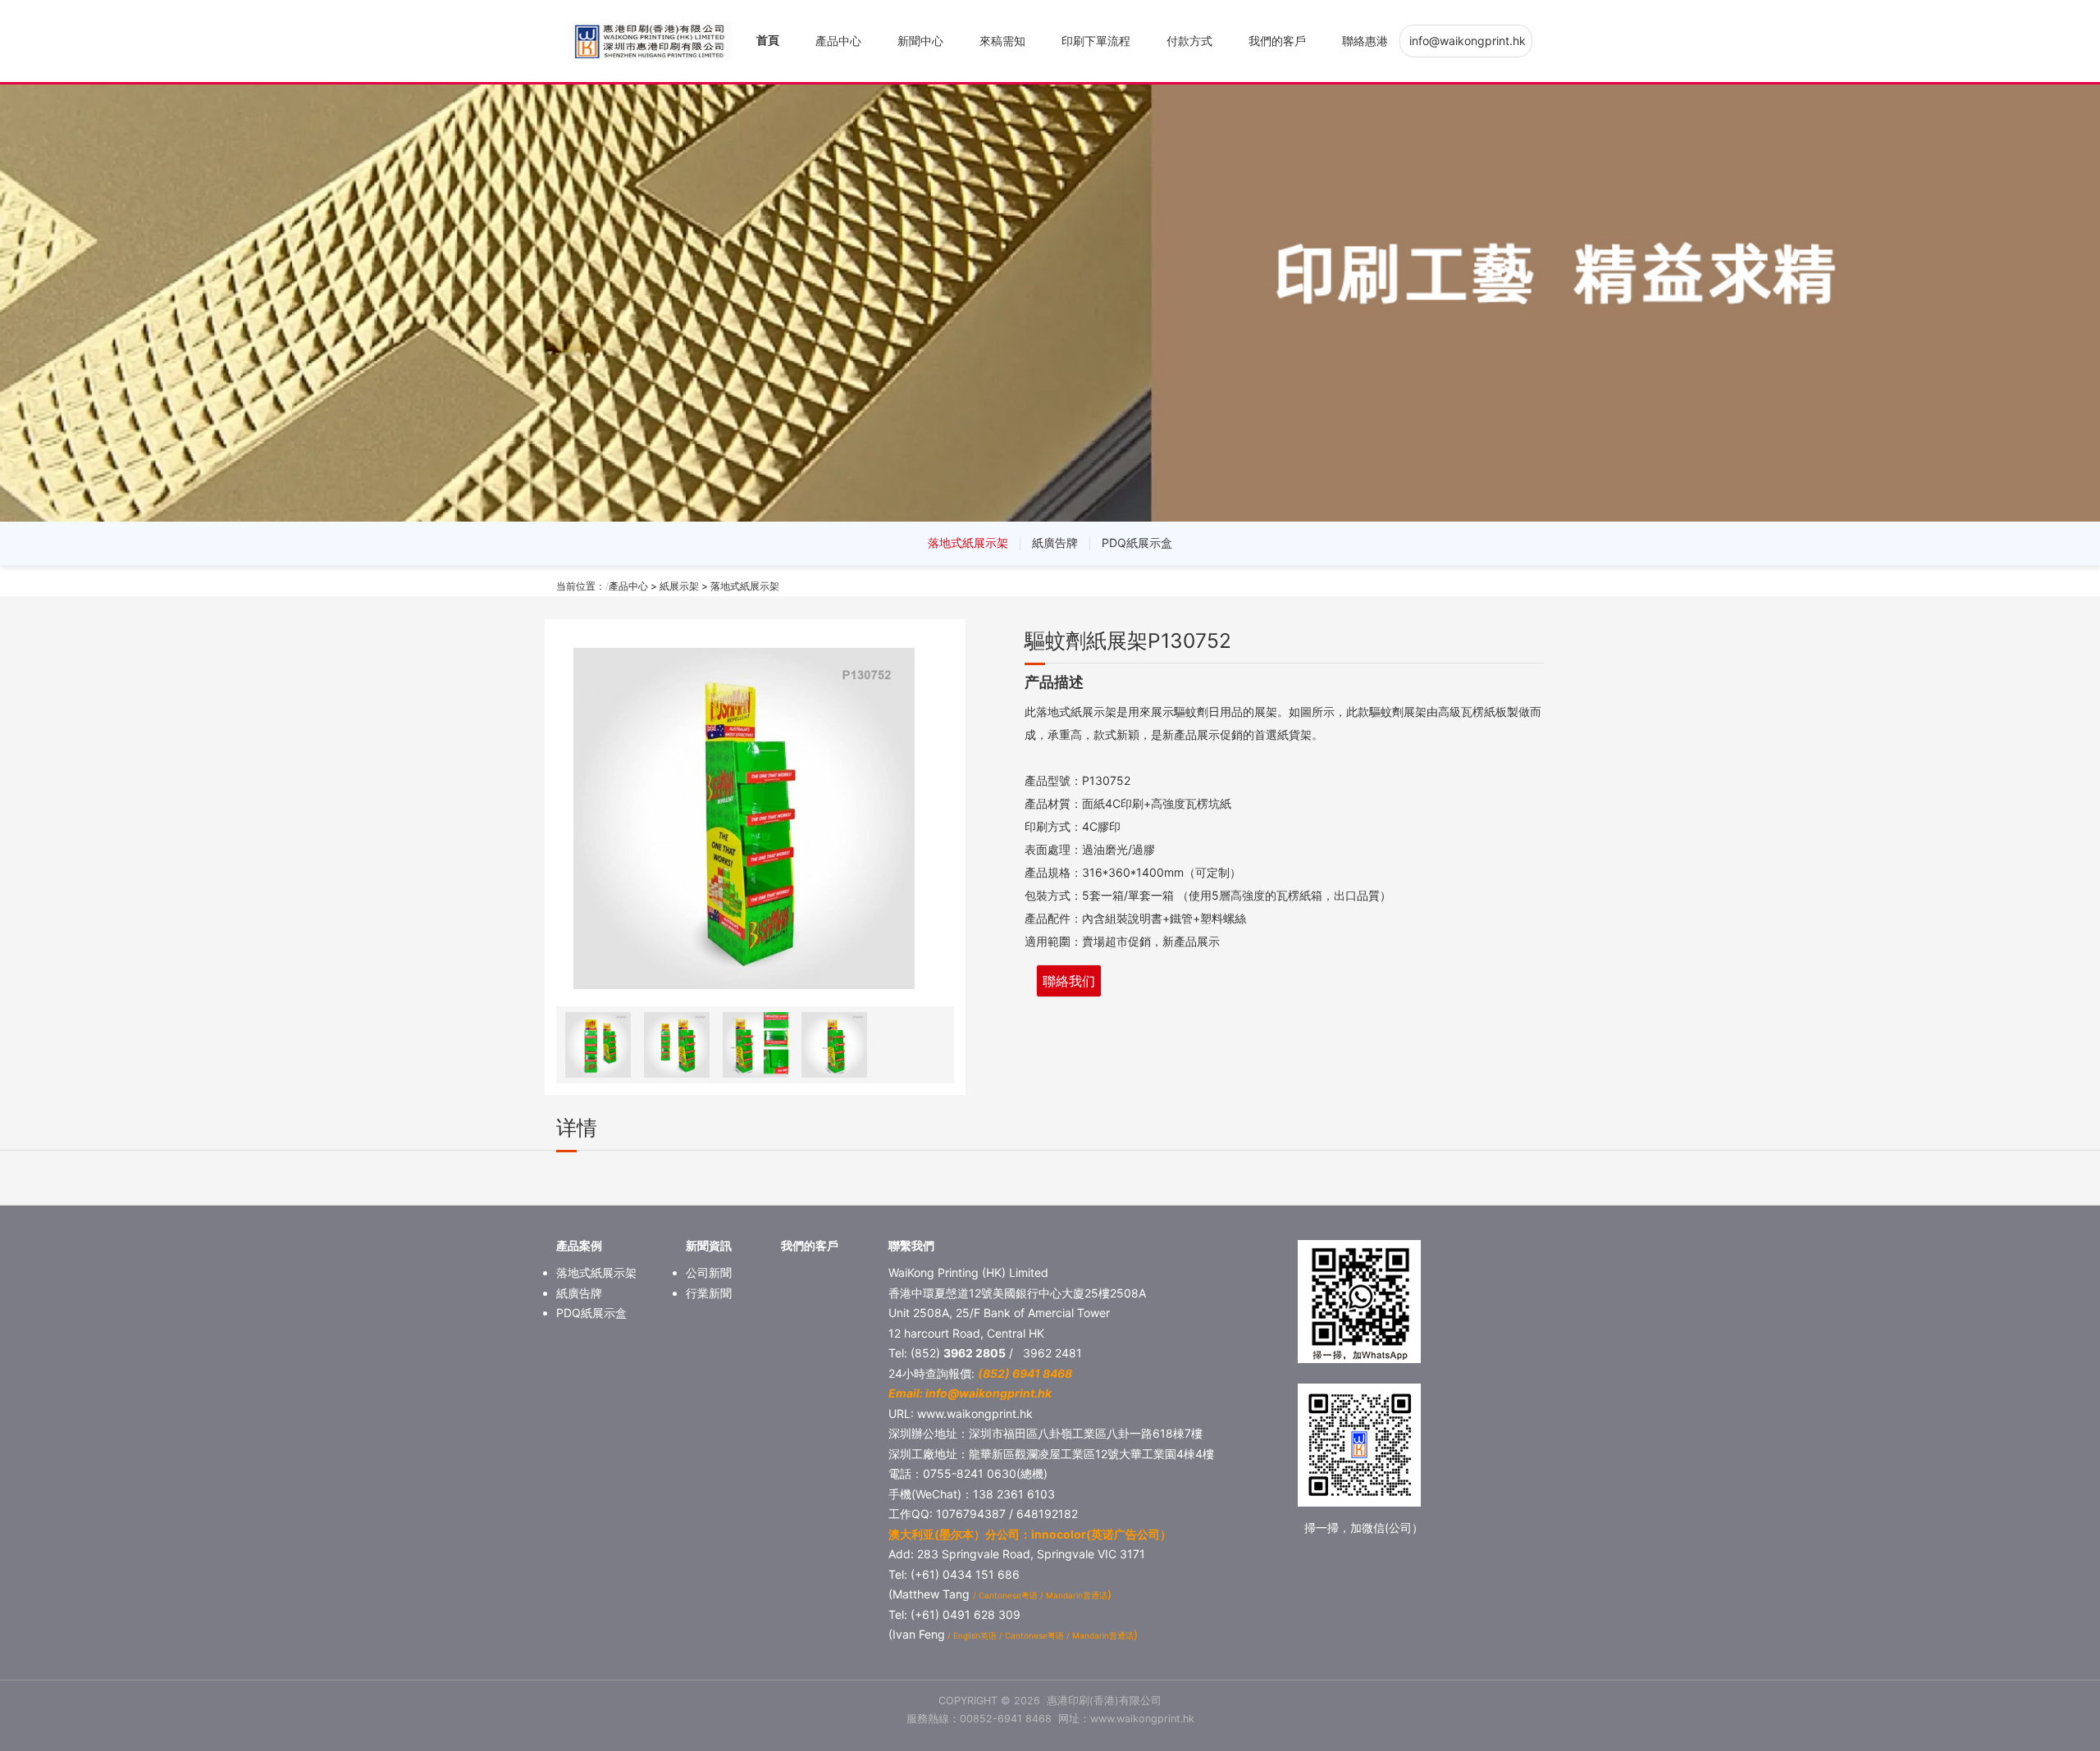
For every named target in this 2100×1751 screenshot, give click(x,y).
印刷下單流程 (1096, 41)
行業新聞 (709, 1293)
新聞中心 (920, 41)
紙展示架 (679, 586)
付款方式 (1189, 41)
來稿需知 (1002, 41)
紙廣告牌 (1055, 543)
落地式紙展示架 (968, 543)
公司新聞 (709, 1272)
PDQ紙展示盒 (1137, 543)
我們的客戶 (1277, 41)
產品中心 (838, 41)
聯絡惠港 (1365, 41)
